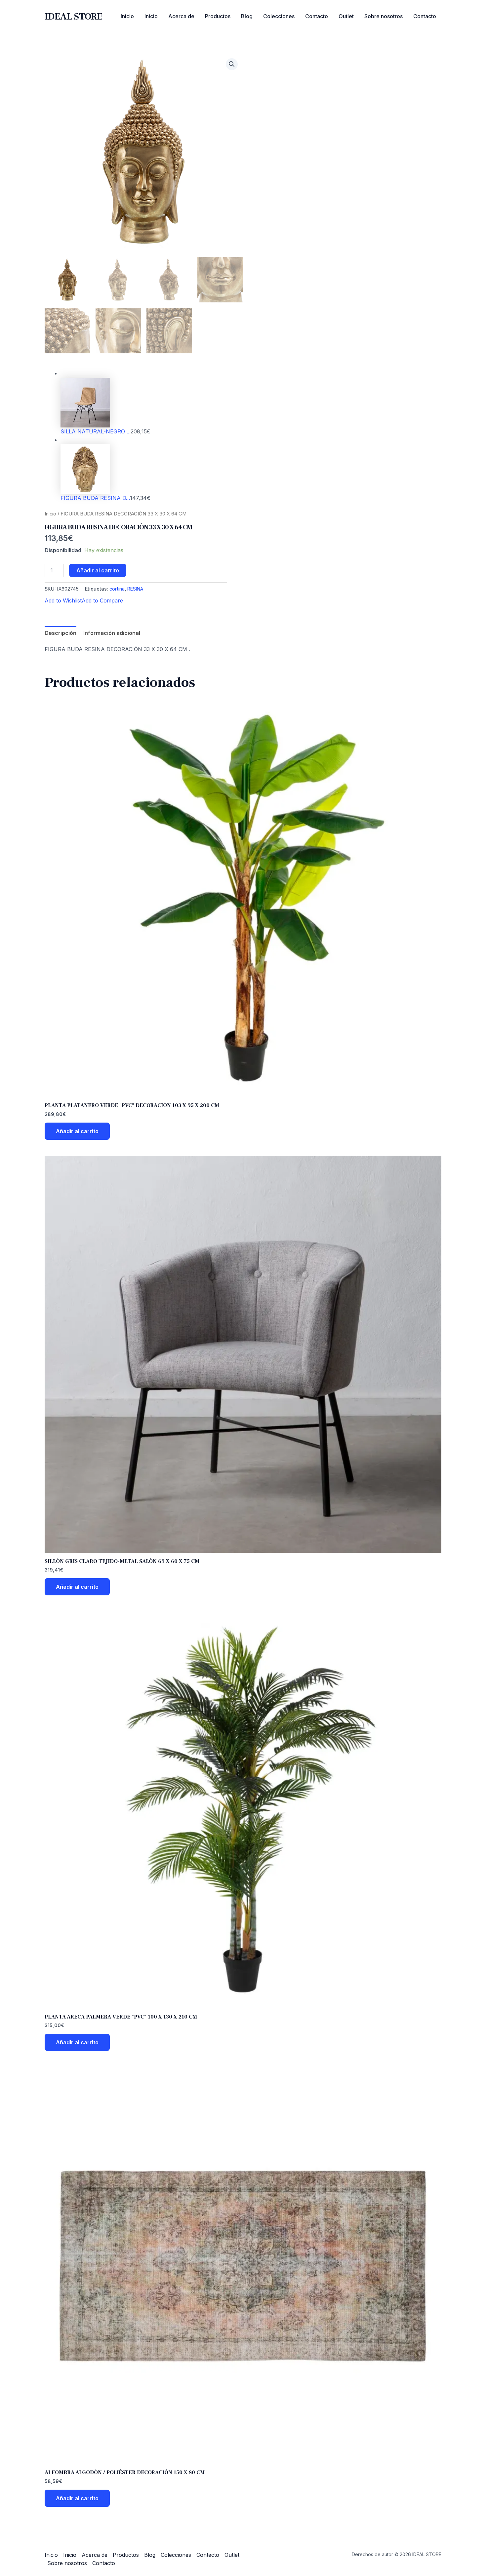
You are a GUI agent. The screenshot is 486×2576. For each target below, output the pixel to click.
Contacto (317, 16)
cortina (117, 589)
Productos (218, 16)
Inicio (127, 16)
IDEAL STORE (74, 17)
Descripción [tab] (61, 633)
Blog (247, 16)
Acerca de (181, 16)
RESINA (135, 589)
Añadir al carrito (98, 570)
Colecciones (279, 16)
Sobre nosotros (384, 16)
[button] (232, 64)
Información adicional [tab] (112, 633)
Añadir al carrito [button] (77, 1131)
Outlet (346, 16)
